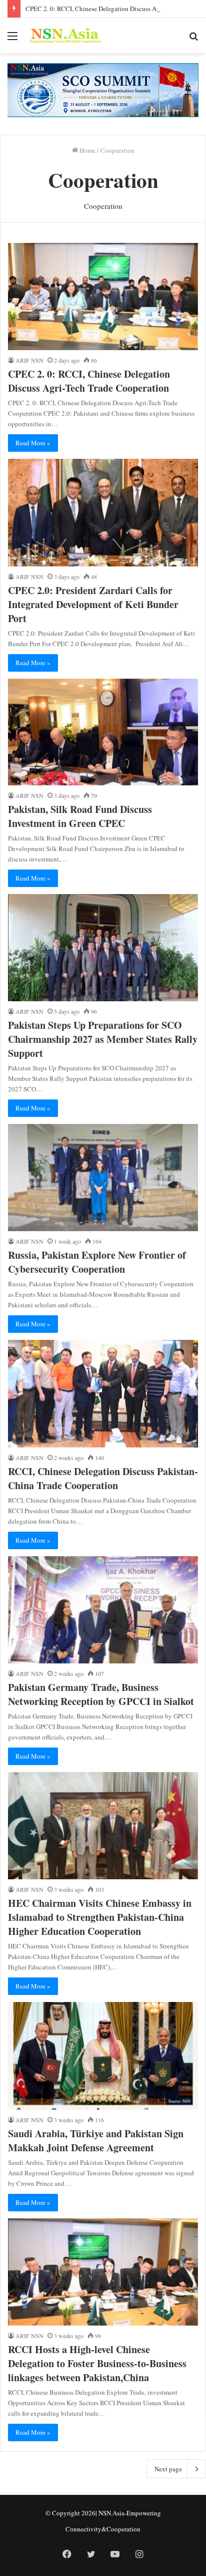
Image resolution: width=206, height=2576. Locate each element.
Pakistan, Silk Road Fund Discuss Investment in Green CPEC (80, 816)
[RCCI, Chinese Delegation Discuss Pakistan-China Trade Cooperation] (103, 1393)
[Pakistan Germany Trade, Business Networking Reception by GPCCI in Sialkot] (103, 1610)
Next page (168, 2469)
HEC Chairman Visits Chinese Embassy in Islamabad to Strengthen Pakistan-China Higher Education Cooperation (100, 1917)
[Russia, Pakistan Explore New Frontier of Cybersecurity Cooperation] (103, 1178)
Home (87, 150)
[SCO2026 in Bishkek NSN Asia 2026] (103, 89)
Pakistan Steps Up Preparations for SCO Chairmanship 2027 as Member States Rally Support (103, 1039)
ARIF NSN (29, 360)
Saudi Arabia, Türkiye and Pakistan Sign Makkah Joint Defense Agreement (96, 2140)
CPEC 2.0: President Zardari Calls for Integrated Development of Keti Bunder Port (93, 604)
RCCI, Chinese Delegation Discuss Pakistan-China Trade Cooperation (103, 1478)
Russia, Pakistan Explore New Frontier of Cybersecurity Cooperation (97, 1262)
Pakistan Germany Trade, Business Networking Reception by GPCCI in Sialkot (101, 1694)
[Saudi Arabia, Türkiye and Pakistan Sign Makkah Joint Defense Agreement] (103, 2056)
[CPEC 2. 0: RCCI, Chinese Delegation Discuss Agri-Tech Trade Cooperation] (103, 297)
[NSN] (65, 36)
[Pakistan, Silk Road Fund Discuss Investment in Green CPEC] (103, 732)
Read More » (33, 443)
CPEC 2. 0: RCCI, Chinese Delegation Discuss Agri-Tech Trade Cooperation (89, 381)
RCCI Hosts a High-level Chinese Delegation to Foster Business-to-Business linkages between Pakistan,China (97, 2363)
